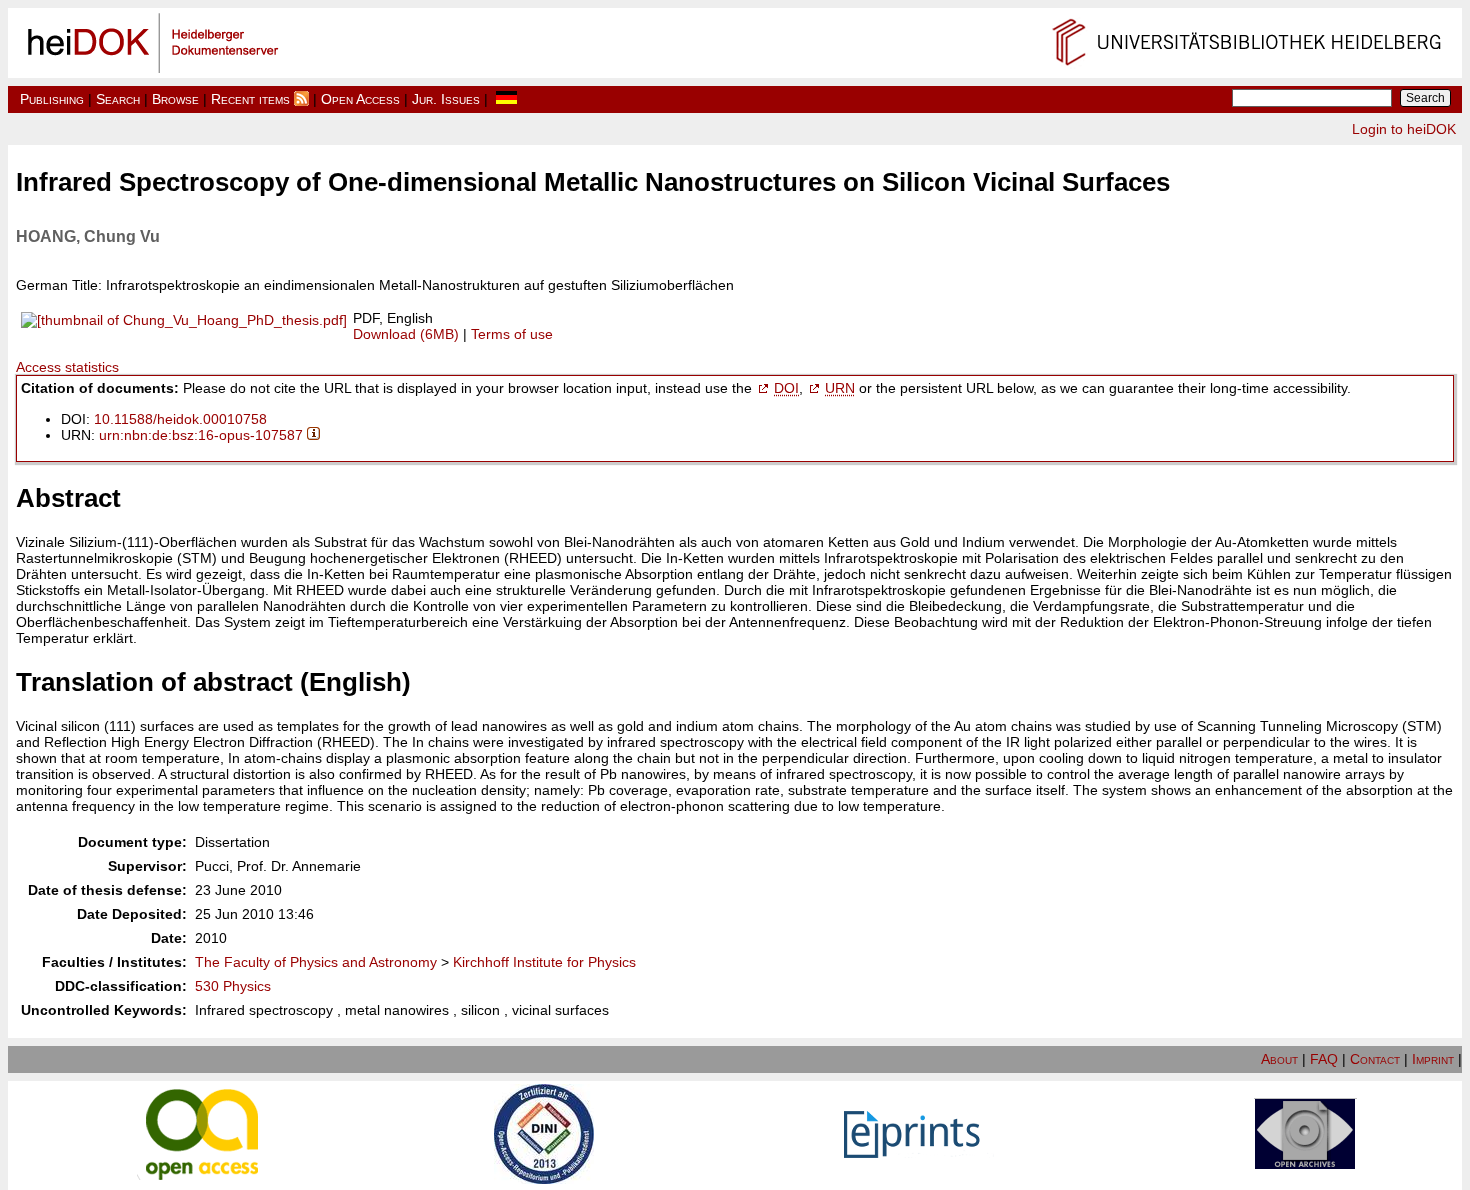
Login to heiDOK (1404, 129)
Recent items (250, 99)
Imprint (1433, 1059)
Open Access (360, 99)
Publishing (52, 99)
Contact (1375, 1059)
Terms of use (512, 334)
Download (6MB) (406, 334)
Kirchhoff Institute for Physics (544, 962)
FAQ (1324, 1059)
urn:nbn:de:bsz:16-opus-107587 (201, 435)
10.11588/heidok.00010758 (180, 419)
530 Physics (233, 986)
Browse (175, 99)
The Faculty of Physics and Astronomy (316, 962)
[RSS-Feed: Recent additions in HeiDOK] (301, 99)
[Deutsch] (506, 99)
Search (118, 99)
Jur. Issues (446, 99)
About (1279, 1059)
